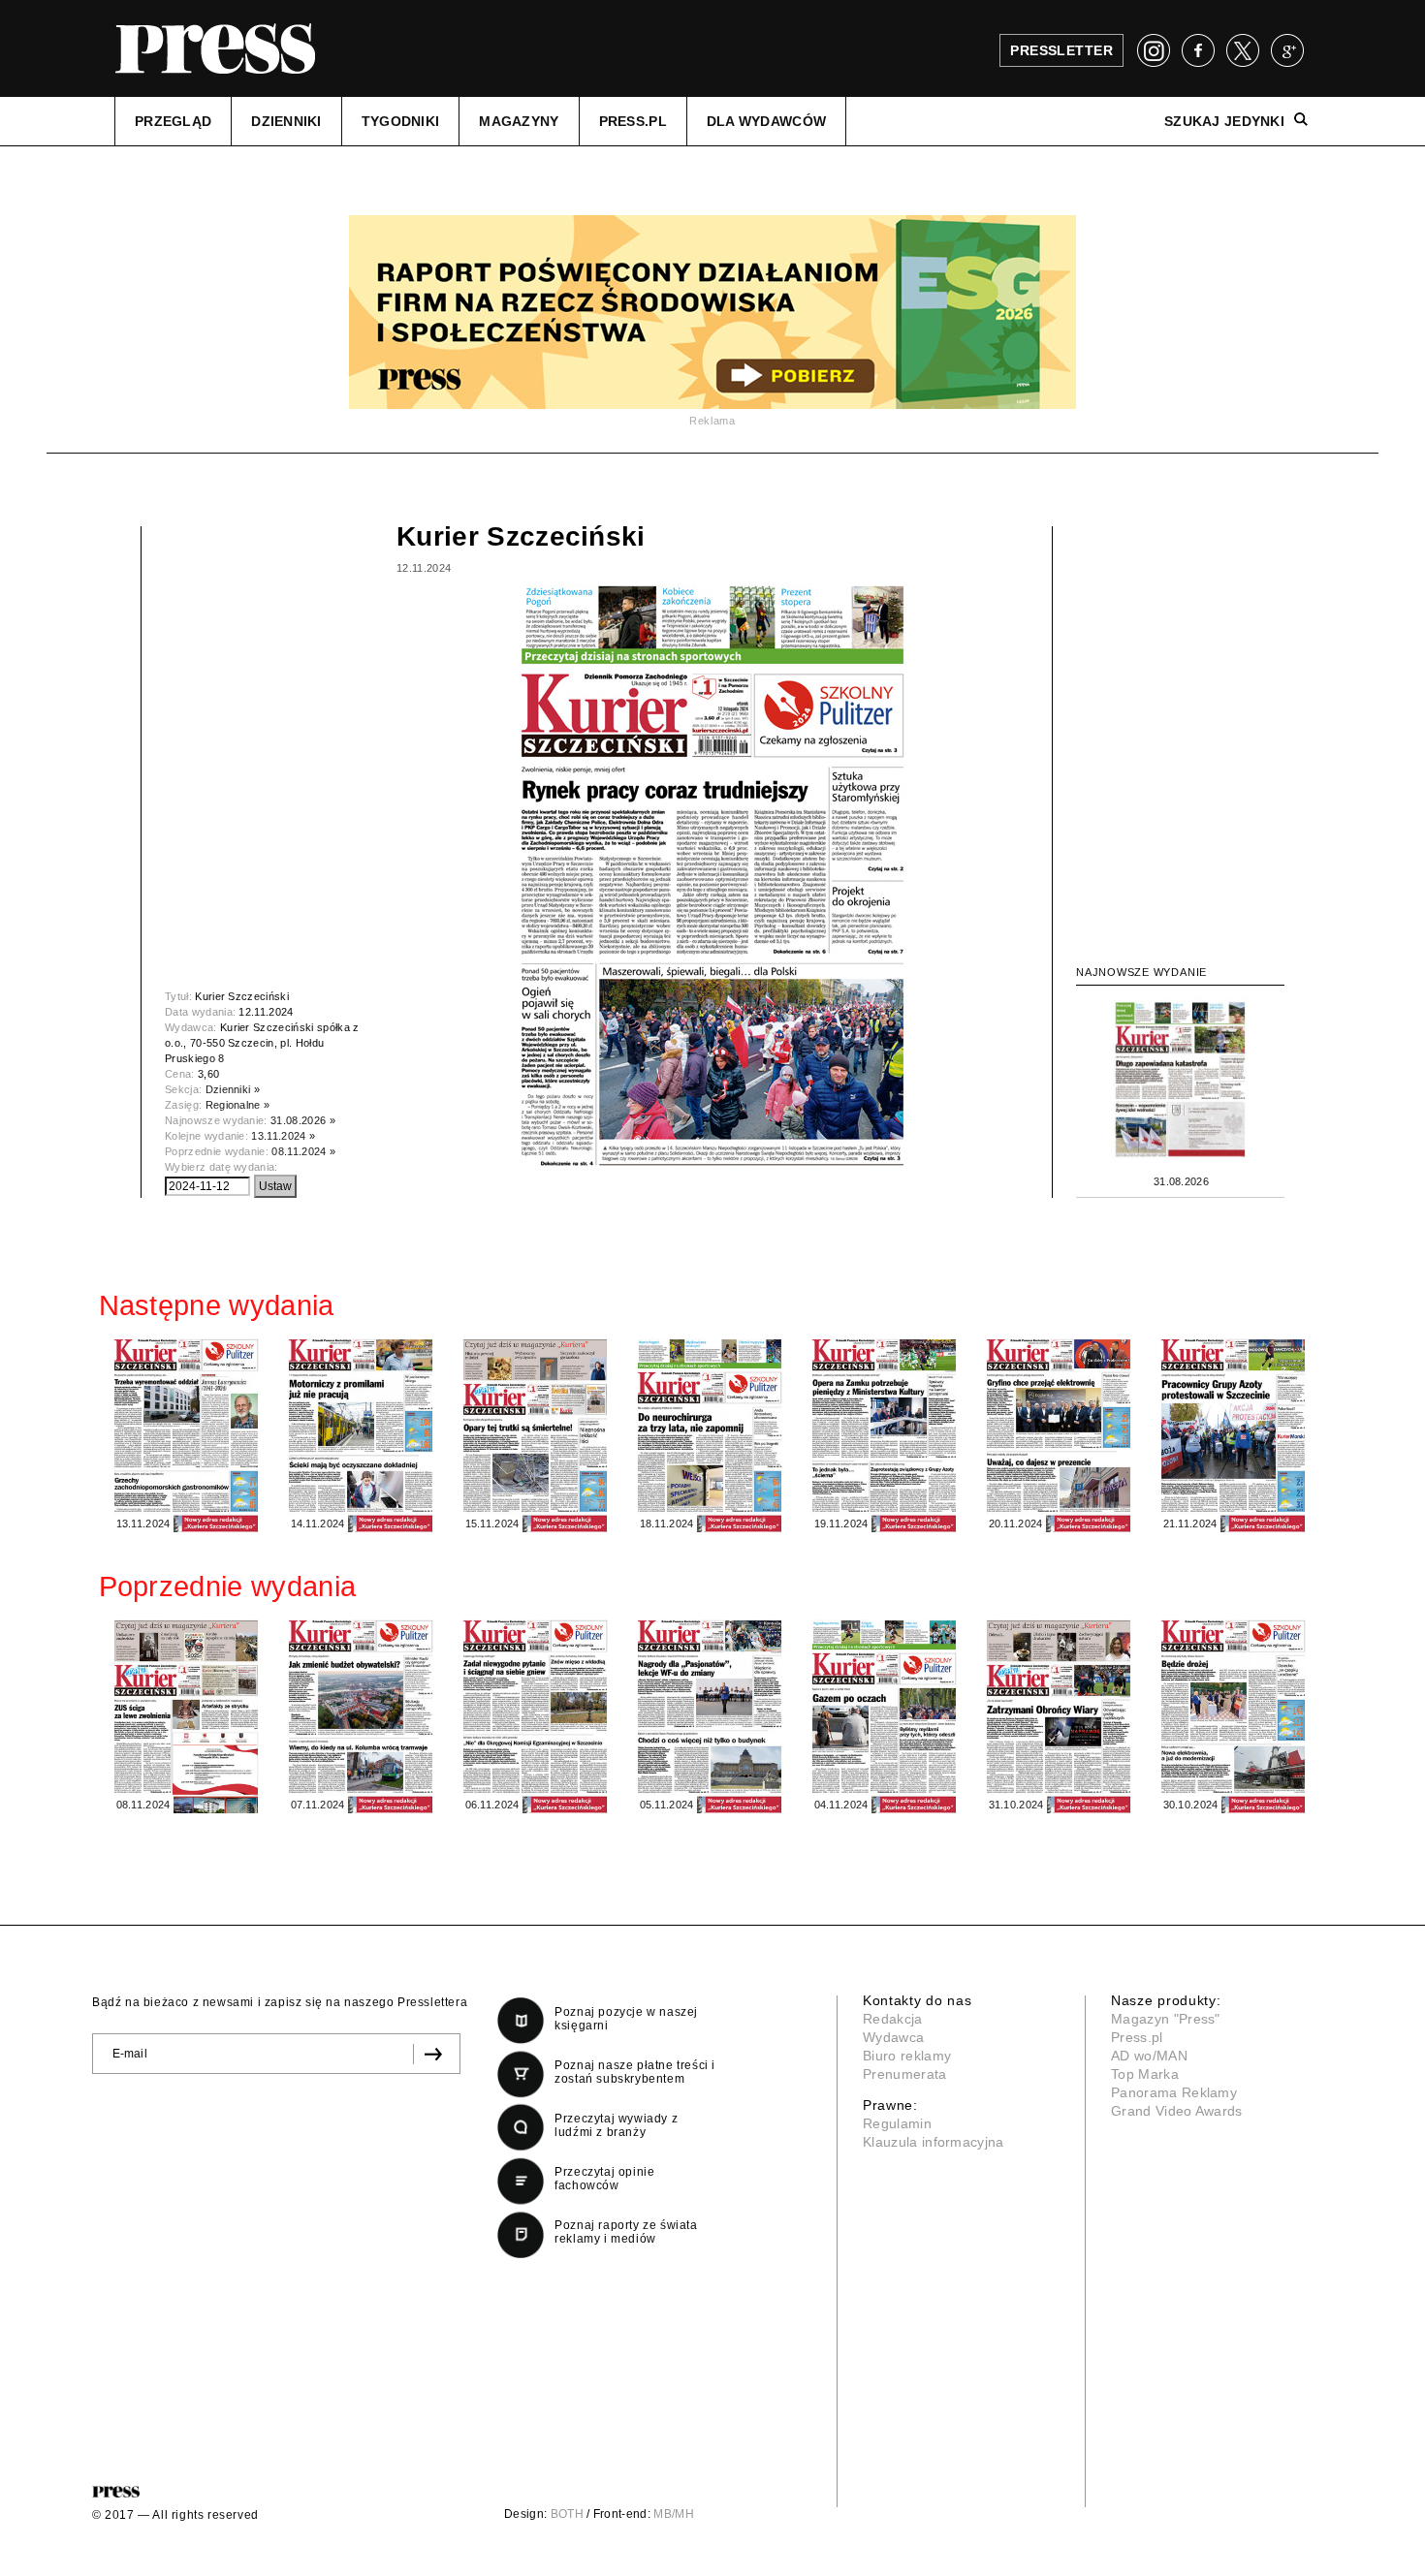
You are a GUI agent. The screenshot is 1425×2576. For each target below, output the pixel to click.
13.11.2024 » (283, 1136)
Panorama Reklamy (1174, 2092)
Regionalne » (238, 1105)
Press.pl (1137, 2037)
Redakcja (893, 2019)
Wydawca (893, 2037)
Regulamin (897, 2123)
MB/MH (674, 2514)
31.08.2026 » (303, 1120)
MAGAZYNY (519, 121)
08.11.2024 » (303, 1151)
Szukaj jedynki (1224, 121)
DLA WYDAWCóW (766, 121)
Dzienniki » (233, 1089)
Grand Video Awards (1177, 2111)
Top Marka (1145, 2074)
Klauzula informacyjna (934, 2142)
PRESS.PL (633, 121)
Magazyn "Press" (1166, 2019)
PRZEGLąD (173, 121)
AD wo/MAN (1149, 2056)
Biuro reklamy (907, 2056)
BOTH (567, 2514)
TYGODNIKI (401, 121)
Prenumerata (905, 2074)
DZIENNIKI (286, 121)
